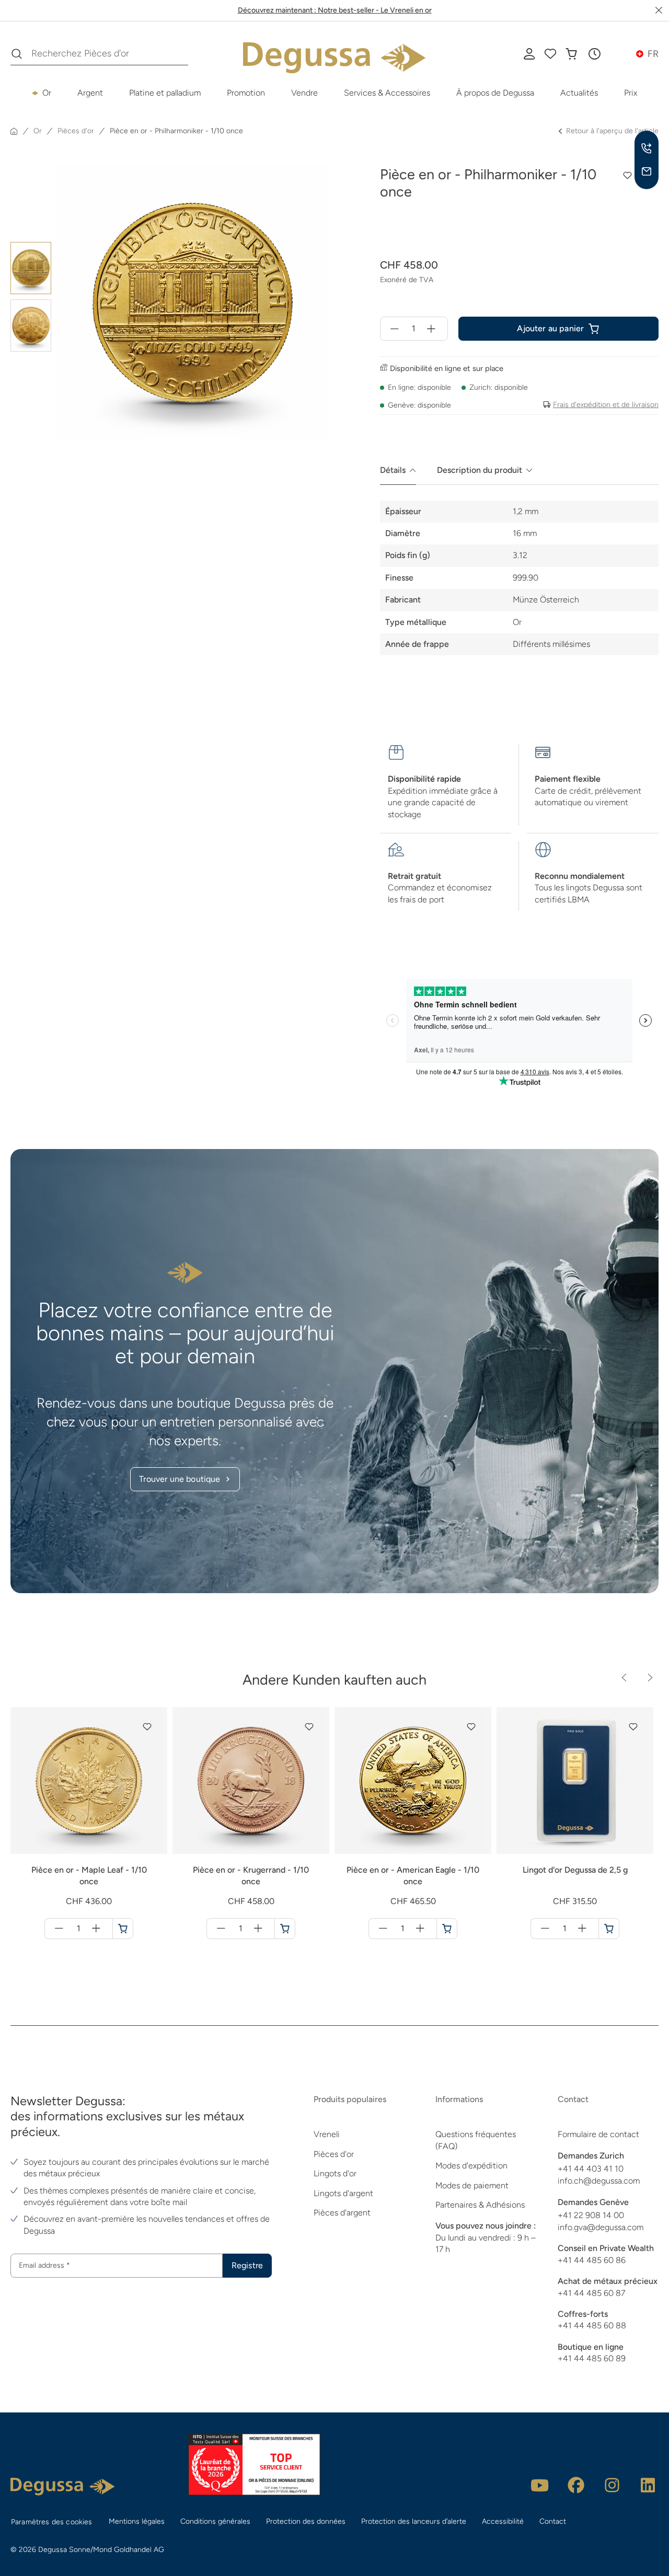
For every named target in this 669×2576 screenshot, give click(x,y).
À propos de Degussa (495, 93)
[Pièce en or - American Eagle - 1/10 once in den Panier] (447, 1929)
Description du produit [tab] (480, 470)
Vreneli (327, 2134)
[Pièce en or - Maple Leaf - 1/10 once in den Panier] (123, 1929)
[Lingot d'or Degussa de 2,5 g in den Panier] (609, 1929)
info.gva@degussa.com (601, 2227)
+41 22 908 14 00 (591, 2215)
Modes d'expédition (471, 2166)
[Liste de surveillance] (550, 54)
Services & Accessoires (387, 93)
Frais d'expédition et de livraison (606, 405)
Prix (631, 93)
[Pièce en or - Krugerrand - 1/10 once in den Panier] (285, 1929)
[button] (594, 54)
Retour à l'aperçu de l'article (612, 131)
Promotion (246, 93)
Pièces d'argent (342, 2213)
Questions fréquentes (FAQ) (476, 2140)
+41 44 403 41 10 (591, 2169)
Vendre (304, 93)
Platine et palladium (165, 93)
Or (47, 93)
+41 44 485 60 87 (591, 2293)
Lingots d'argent (343, 2193)
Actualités (579, 93)
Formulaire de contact (598, 2134)
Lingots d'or (335, 2173)
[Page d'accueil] (14, 131)
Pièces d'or (334, 2154)
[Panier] (571, 54)
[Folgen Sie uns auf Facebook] (576, 2485)
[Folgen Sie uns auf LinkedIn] (648, 2485)
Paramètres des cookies (52, 2522)
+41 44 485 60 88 (592, 2325)
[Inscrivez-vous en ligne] (529, 54)
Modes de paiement (472, 2185)
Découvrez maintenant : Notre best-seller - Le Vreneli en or (335, 10)
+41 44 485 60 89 (592, 2358)
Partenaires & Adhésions (480, 2205)
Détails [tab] (393, 470)
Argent (90, 93)
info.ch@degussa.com (599, 2181)
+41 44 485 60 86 (592, 2260)
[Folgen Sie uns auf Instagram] (612, 2485)
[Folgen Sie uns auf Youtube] (540, 2485)
